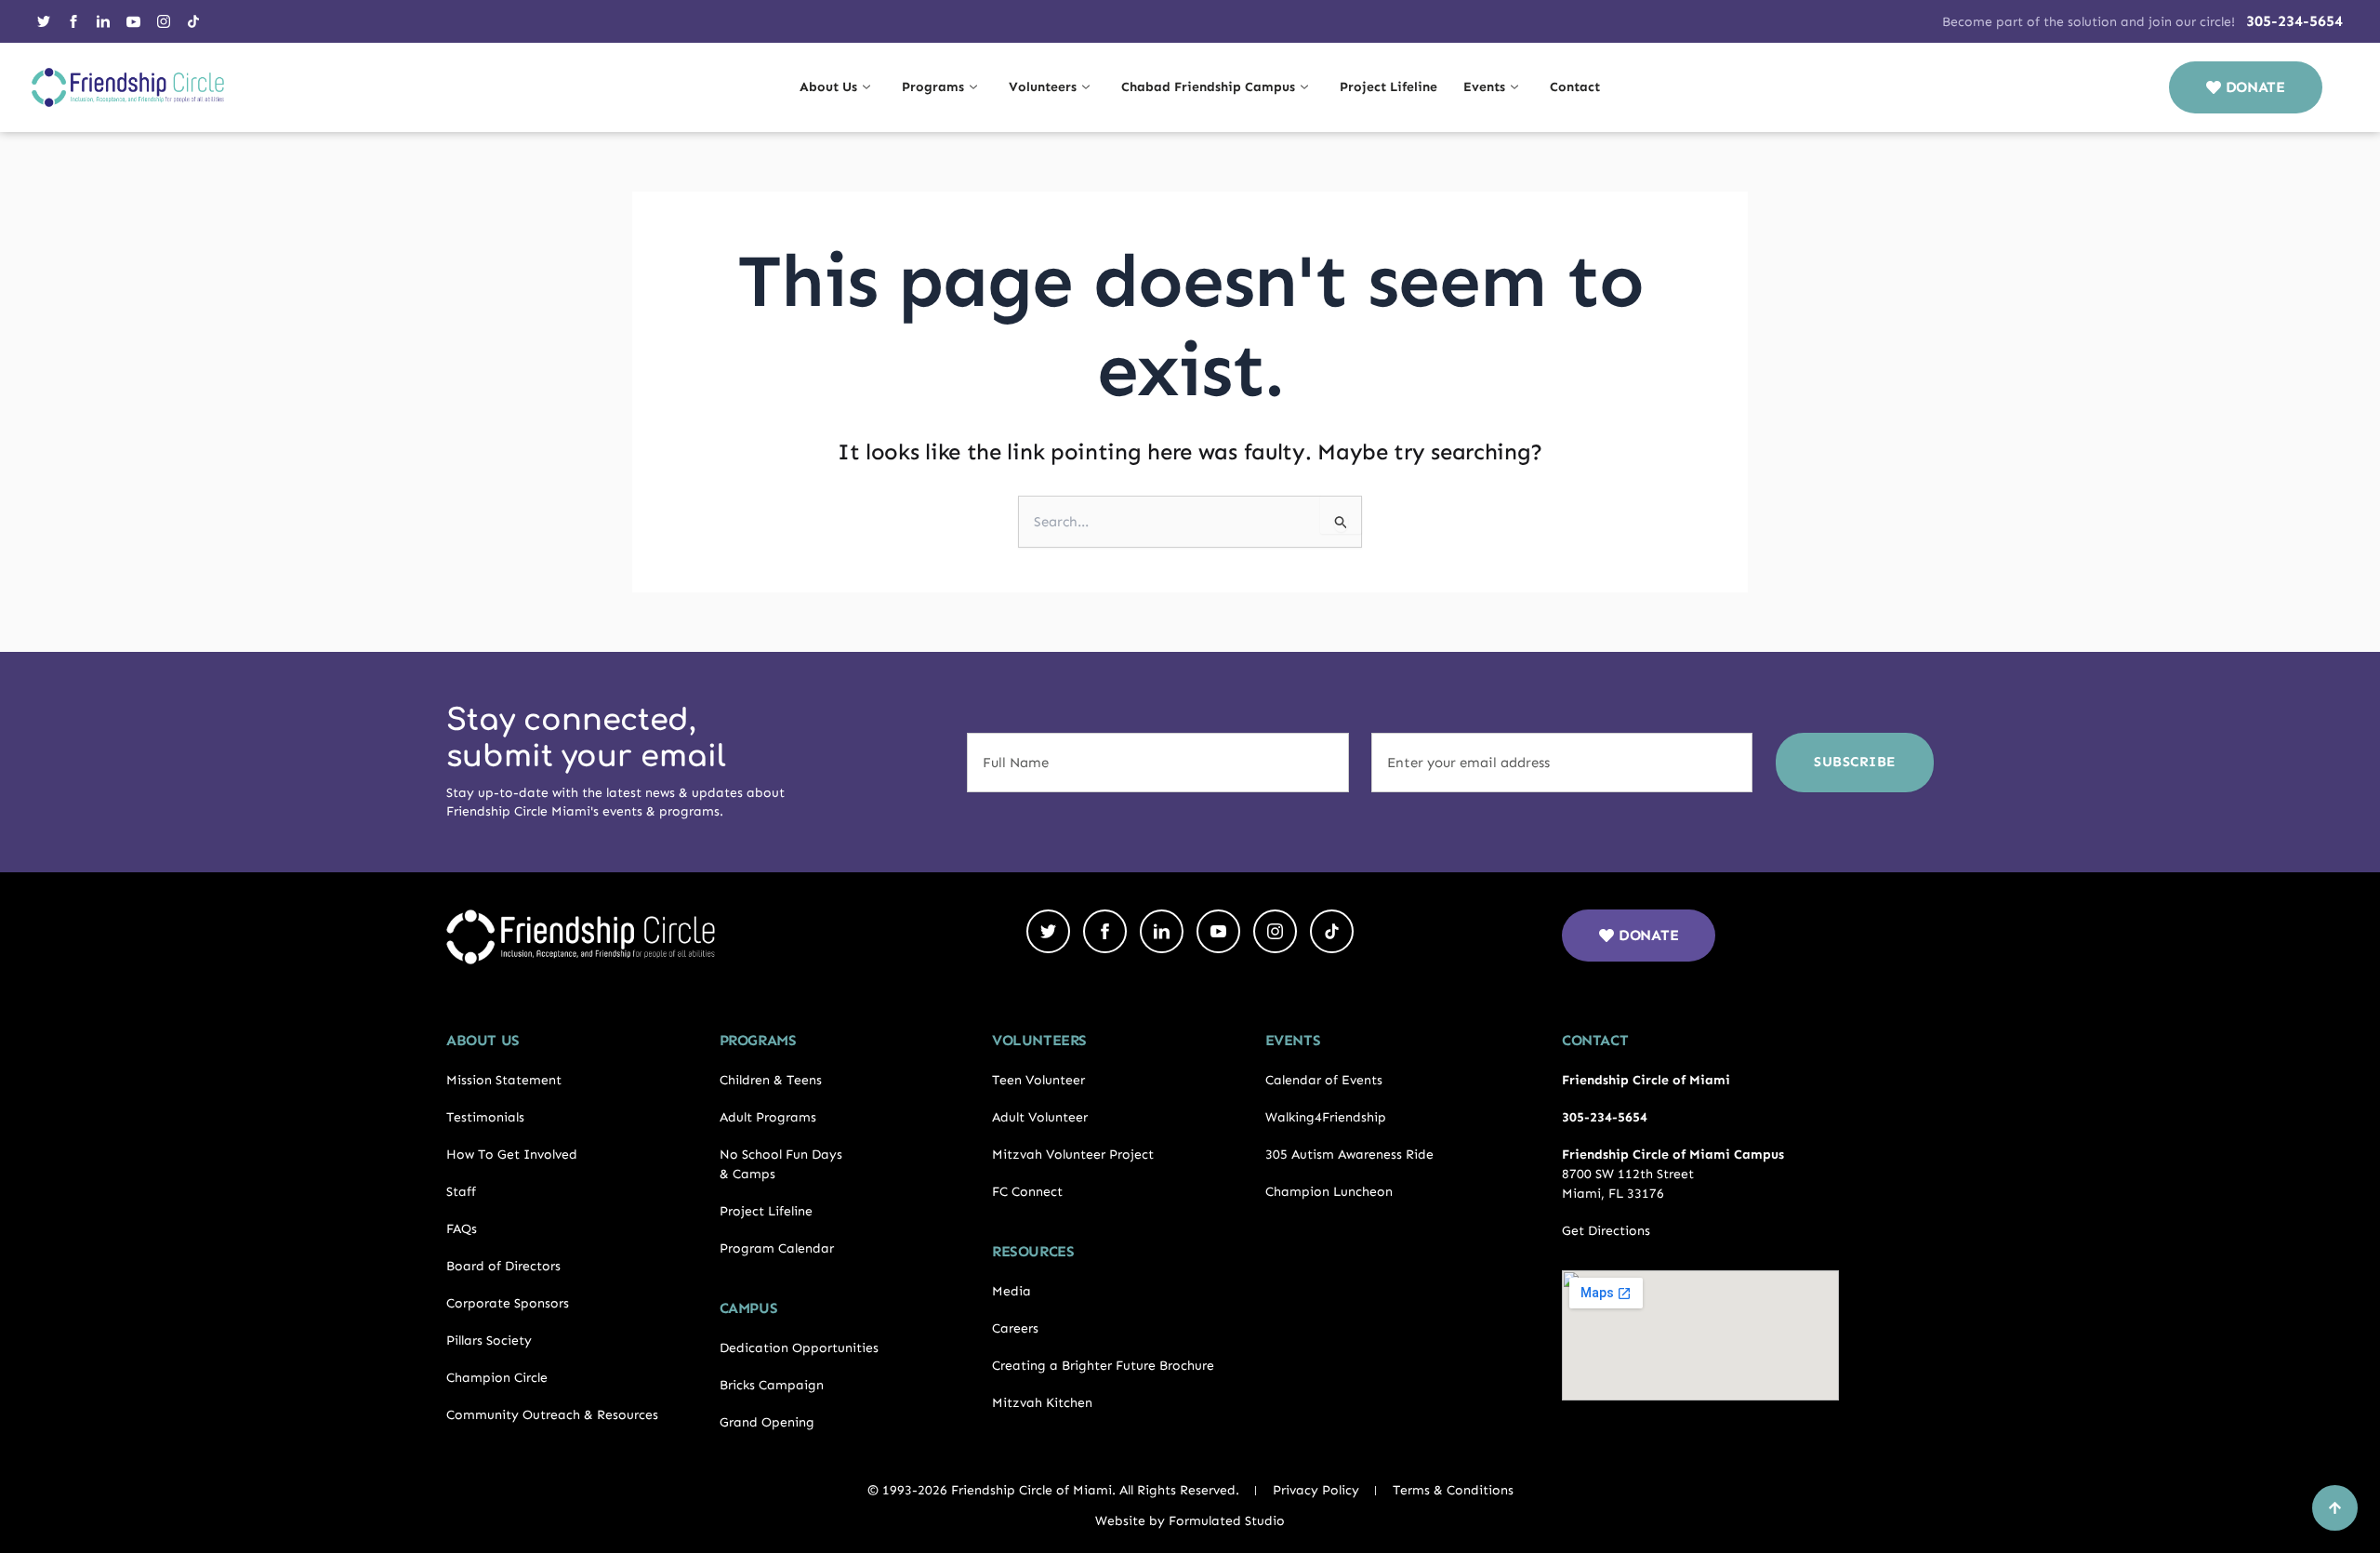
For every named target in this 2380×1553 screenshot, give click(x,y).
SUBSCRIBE (1855, 762)
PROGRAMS (758, 1040)
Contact (1575, 87)
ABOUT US (483, 1040)
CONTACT (1595, 1040)
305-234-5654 (2294, 21)
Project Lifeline (1388, 87)
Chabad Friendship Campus (1208, 87)
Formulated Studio (1227, 1521)
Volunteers (1043, 87)
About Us (828, 87)
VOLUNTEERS (1039, 1040)
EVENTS (1293, 1040)
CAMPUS (749, 1308)
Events (1484, 87)
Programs (933, 87)
